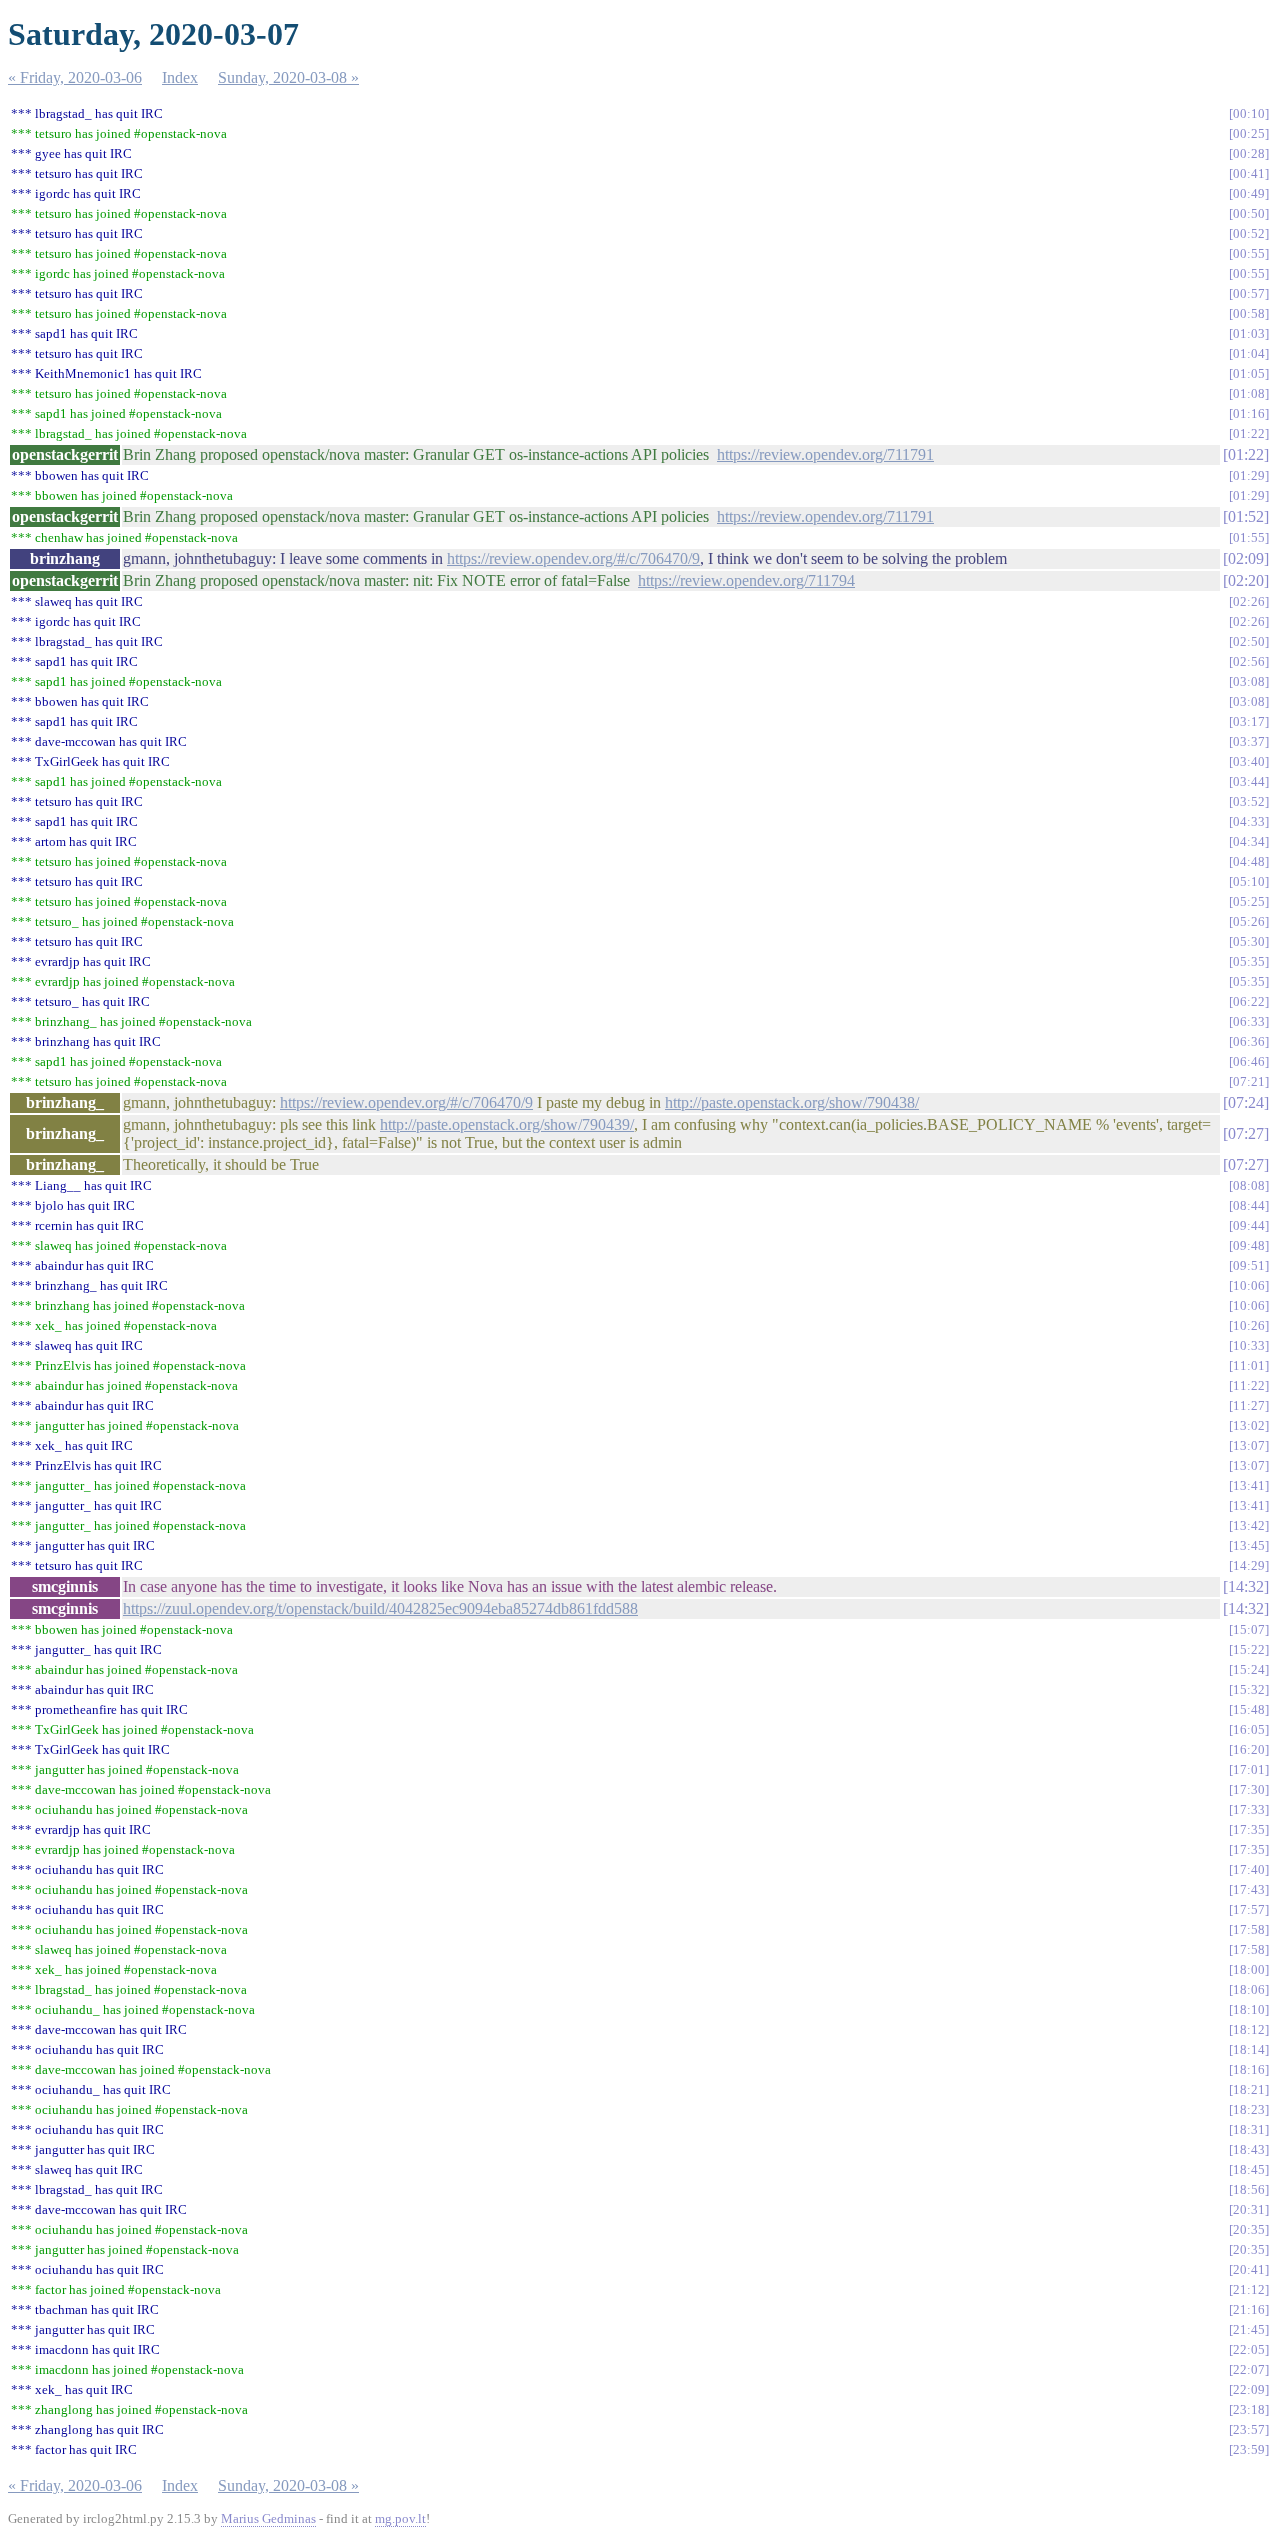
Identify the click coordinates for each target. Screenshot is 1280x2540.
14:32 (1246, 1586)
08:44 (1249, 1205)
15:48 (1249, 1709)
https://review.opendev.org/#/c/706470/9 (573, 558)
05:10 (1249, 881)
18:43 (1249, 2149)
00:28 (1249, 153)
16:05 (1249, 1729)
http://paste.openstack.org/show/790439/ (507, 1124)
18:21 (1249, 2089)
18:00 (1249, 1969)
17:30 (1249, 1789)
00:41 (1249, 173)
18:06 (1249, 1989)
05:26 (1249, 921)
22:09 (1249, 2389)
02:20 (1246, 580)
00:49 (1249, 193)
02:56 (1249, 661)
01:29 (1249, 475)
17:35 (1249, 1829)
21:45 (1249, 2329)
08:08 (1249, 1185)
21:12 (1249, 2289)
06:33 (1249, 1021)
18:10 (1249, 2009)
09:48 (1249, 1245)
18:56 (1249, 2189)
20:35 (1249, 2229)
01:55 (1249, 537)
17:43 (1249, 1889)
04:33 (1249, 821)
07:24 (1246, 1102)
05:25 (1249, 901)
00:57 (1249, 293)
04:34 (1249, 841)
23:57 (1249, 2429)
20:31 (1249, 2209)
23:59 (1249, 2449)
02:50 (1249, 641)
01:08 (1249, 393)
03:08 (1249, 681)
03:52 (1249, 801)
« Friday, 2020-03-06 (75, 77)
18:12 (1249, 2029)
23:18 (1249, 2409)
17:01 (1249, 1769)
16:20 (1249, 1749)
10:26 (1249, 1325)
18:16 (1249, 2069)
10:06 (1249, 1285)
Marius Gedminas (268, 2518)
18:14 (1249, 2049)
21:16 (1249, 2309)
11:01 (1249, 1365)
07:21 (1249, 1081)
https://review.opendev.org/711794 (746, 580)
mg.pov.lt (400, 2518)
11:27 (1249, 1405)
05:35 (1249, 961)
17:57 (1249, 1909)
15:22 (1249, 1649)
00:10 (1249, 113)
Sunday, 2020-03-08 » (288, 77)
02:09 (1246, 558)
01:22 (1249, 433)
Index (180, 77)
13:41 (1249, 1485)
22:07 (1249, 2369)
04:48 (1249, 861)
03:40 (1249, 761)
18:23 (1249, 2109)
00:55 (1249, 253)
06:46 (1249, 1061)
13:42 (1249, 1525)
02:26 (1249, 601)
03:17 (1249, 721)
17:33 (1249, 1809)
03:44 (1249, 781)
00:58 (1249, 313)
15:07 (1249, 1629)
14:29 (1249, 1565)
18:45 (1249, 2169)
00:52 (1249, 233)
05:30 (1249, 941)
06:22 (1249, 1001)
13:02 (1249, 1425)
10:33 (1249, 1345)
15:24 (1249, 1669)
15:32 (1249, 1689)
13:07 (1249, 1445)
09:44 (1249, 1225)
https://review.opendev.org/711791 (825, 454)
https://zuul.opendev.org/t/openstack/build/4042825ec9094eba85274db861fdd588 (380, 1608)
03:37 (1249, 741)
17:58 (1249, 1929)
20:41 (1249, 2269)
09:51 (1249, 1265)
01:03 (1249, 333)
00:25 (1249, 133)
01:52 (1246, 516)
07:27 (1246, 1133)
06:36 (1249, 1041)
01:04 (1249, 353)
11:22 (1249, 1385)
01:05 (1249, 373)
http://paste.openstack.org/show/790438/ (792, 1102)
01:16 (1249, 413)
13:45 (1249, 1545)
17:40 (1249, 1869)
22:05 (1249, 2349)
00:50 (1249, 213)
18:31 (1249, 2129)
